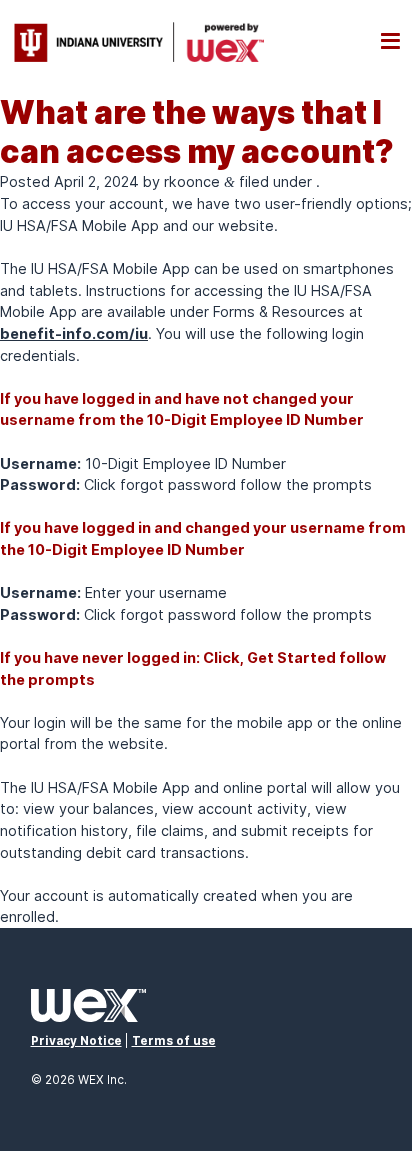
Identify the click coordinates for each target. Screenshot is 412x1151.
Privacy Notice (76, 1041)
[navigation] (390, 41)
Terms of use (174, 1041)
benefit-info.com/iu (74, 333)
